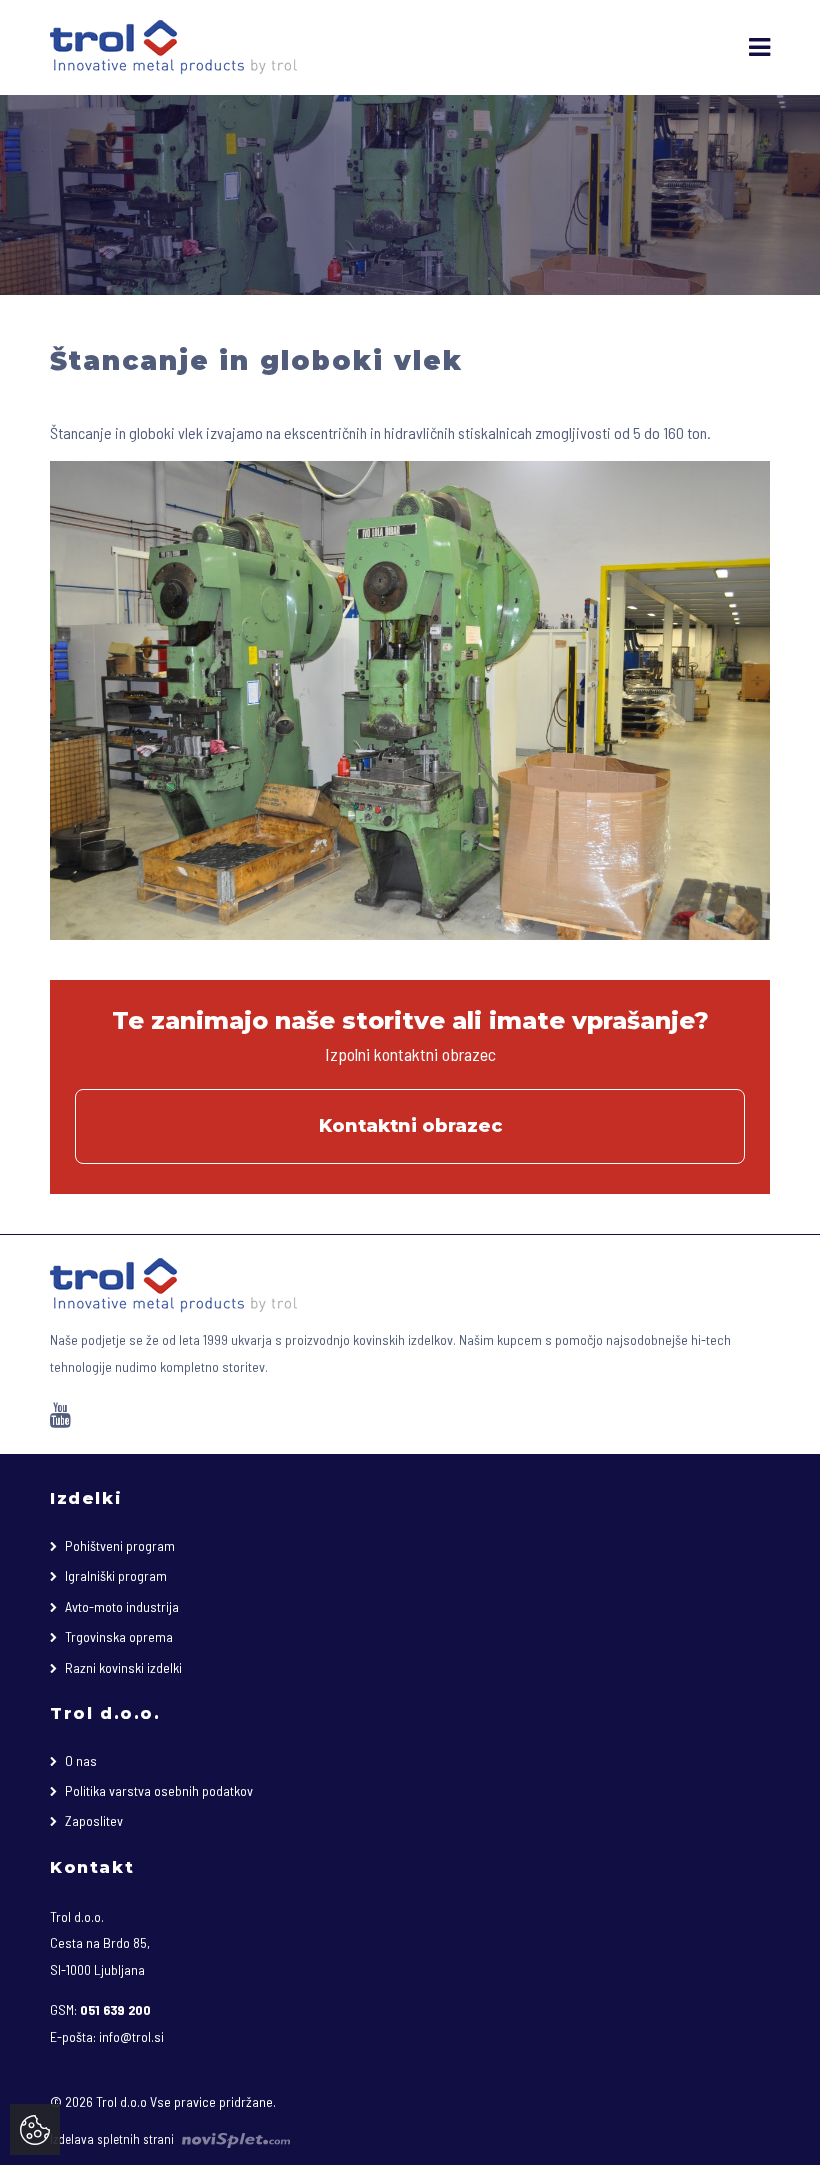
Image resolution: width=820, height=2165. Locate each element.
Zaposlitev (94, 1820)
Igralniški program (116, 1575)
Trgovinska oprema (119, 1636)
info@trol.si (131, 2036)
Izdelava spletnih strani (113, 2139)
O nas (81, 1760)
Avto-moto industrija (122, 1606)
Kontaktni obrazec (410, 1126)
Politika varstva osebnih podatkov (159, 1790)
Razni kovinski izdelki (123, 1667)
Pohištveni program (120, 1545)
